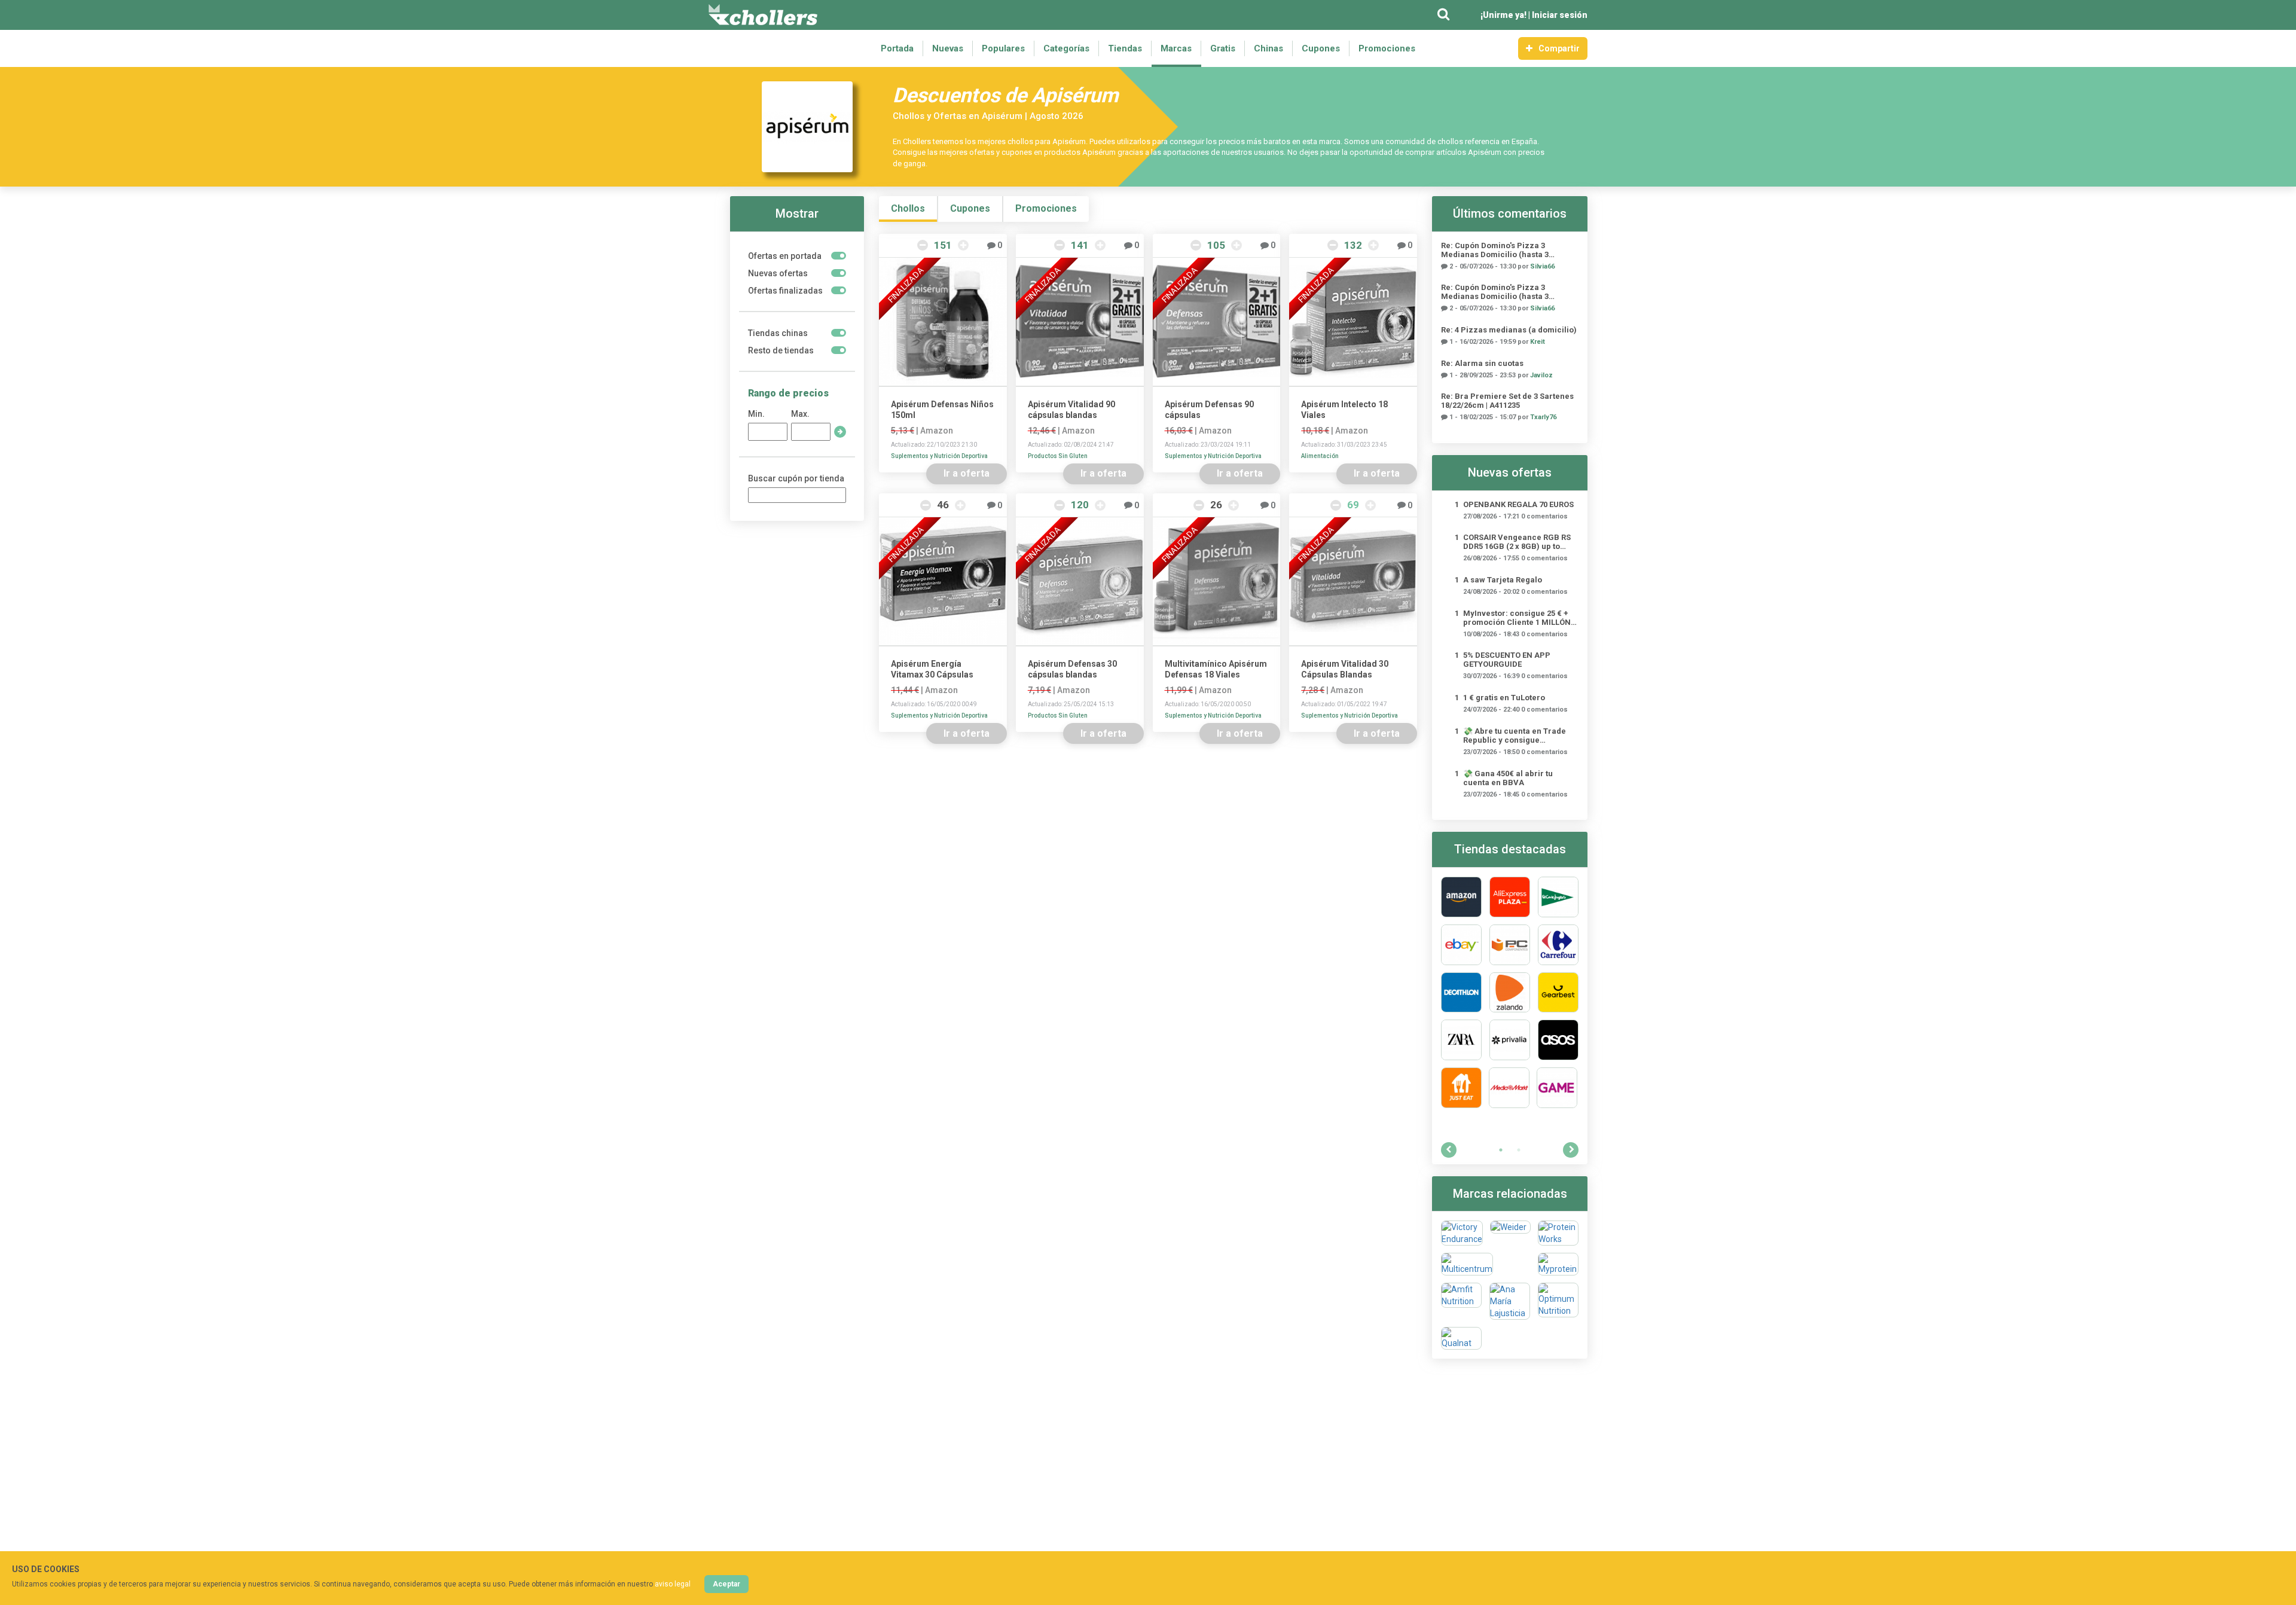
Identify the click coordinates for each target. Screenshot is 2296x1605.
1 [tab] (1501, 1150)
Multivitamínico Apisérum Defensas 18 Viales (1216, 669)
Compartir (1559, 48)
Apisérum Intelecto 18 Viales (1344, 410)
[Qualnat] (1461, 1338)
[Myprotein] (1558, 1264)
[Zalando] (1510, 993)
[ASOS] (1558, 1040)
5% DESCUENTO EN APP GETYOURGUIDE (1507, 660)
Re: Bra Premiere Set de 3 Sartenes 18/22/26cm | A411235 (1507, 401)
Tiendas (1125, 48)
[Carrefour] (1558, 945)
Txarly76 (1543, 417)
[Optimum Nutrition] (1558, 1301)
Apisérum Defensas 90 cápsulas (1209, 410)
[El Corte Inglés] (1558, 897)
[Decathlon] (1461, 993)
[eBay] (1461, 945)
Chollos (908, 208)
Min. (756, 414)
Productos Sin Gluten (1058, 456)
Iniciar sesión (1560, 15)
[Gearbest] (1558, 993)
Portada (897, 48)
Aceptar (726, 1584)
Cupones (1321, 48)
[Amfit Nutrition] (1461, 1301)
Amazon (937, 431)
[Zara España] (1461, 1040)
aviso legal (673, 1584)
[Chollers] (763, 15)
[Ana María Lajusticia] (1510, 1301)
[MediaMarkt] (1509, 1088)
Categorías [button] (1066, 48)
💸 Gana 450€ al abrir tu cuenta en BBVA (1508, 778)
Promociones (1387, 48)
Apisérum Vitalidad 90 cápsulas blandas (1071, 410)
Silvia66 (1542, 266)
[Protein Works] (1558, 1233)
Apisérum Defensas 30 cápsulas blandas (1072, 669)
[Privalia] (1510, 1040)
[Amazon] (1461, 897)
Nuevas (948, 48)
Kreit (1538, 342)
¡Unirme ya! (1503, 15)
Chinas (1268, 48)
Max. (800, 414)
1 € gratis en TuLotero (1504, 698)
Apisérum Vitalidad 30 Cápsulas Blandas (1345, 669)
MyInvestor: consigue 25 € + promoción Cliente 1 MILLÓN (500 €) (1517, 618)
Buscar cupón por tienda (796, 478)
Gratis (1223, 48)
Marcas (1176, 48)
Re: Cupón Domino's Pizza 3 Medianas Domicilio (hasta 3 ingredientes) (1495, 250)
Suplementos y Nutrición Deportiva (939, 456)
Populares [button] (1003, 48)
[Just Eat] (1461, 1088)
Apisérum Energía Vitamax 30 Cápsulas (932, 669)
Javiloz (1541, 375)
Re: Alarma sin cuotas (1482, 363)
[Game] (1557, 1088)
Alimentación (1320, 456)
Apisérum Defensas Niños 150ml (942, 410)
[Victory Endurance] (1462, 1233)
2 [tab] (1519, 1150)
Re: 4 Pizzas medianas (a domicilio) (1509, 330)
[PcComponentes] (1510, 945)
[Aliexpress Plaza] (1510, 897)
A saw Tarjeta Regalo (1503, 580)
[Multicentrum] (1467, 1264)
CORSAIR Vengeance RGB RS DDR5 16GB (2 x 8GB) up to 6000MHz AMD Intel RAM (1517, 542)
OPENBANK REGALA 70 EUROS (1518, 504)
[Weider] (1510, 1233)
